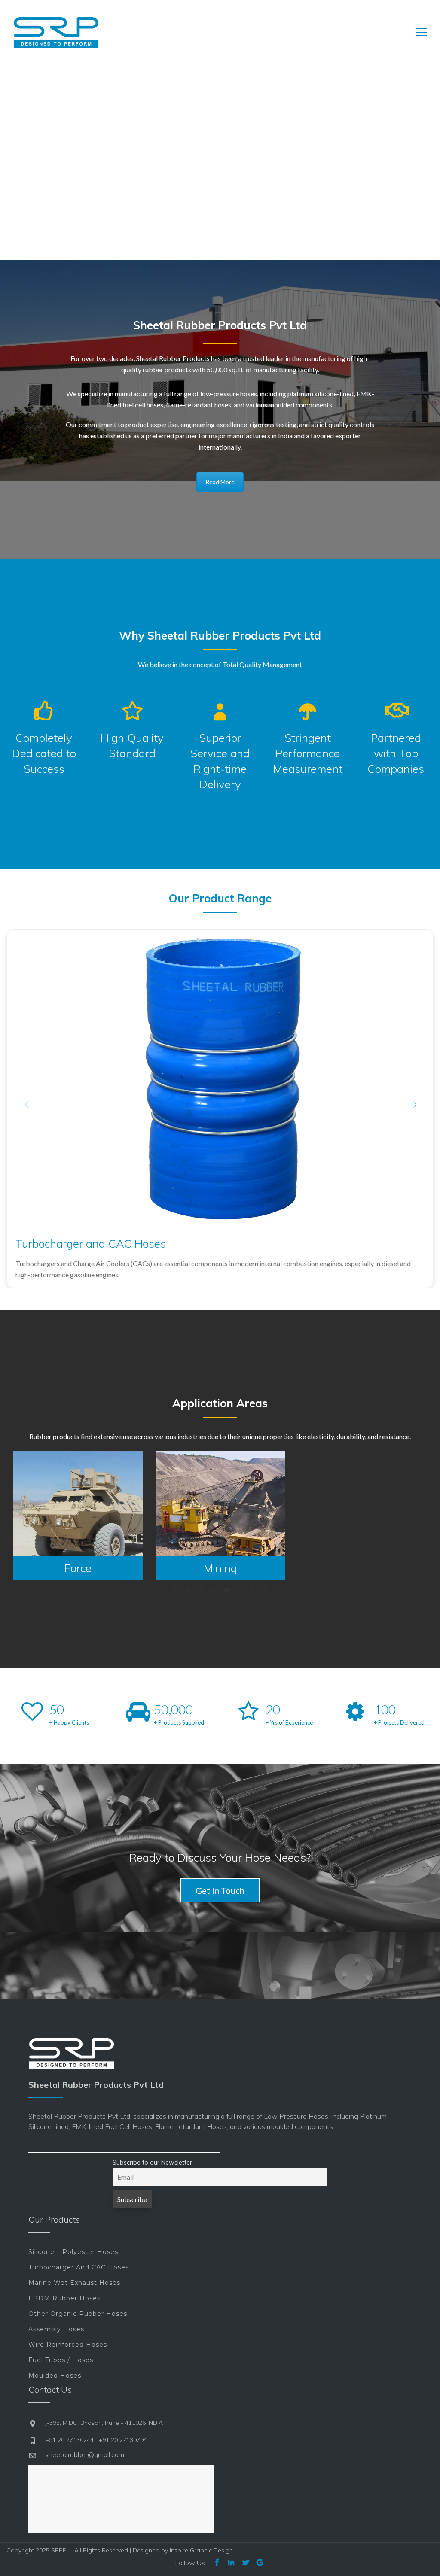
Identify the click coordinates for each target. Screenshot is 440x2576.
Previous (26, 1104)
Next (414, 1104)
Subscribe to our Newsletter (152, 2163)
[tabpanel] (78, 1516)
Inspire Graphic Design (201, 2550)
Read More (220, 482)
